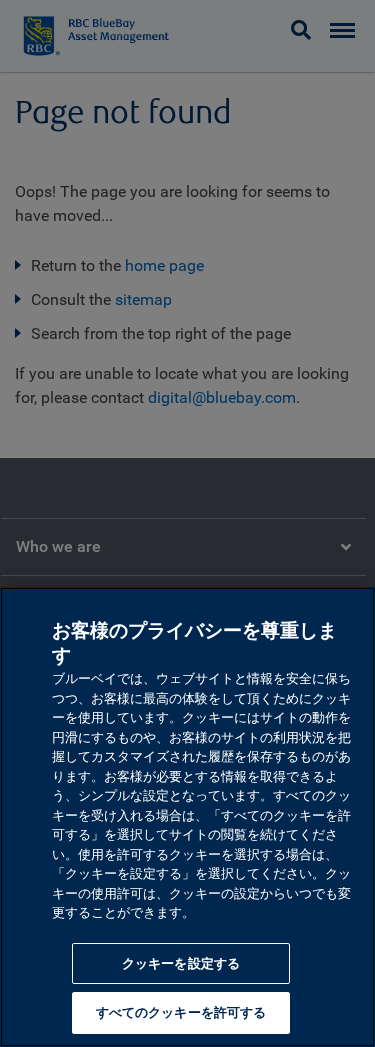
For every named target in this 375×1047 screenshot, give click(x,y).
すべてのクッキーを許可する (181, 1012)
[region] (187, 817)
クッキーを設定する (181, 963)
